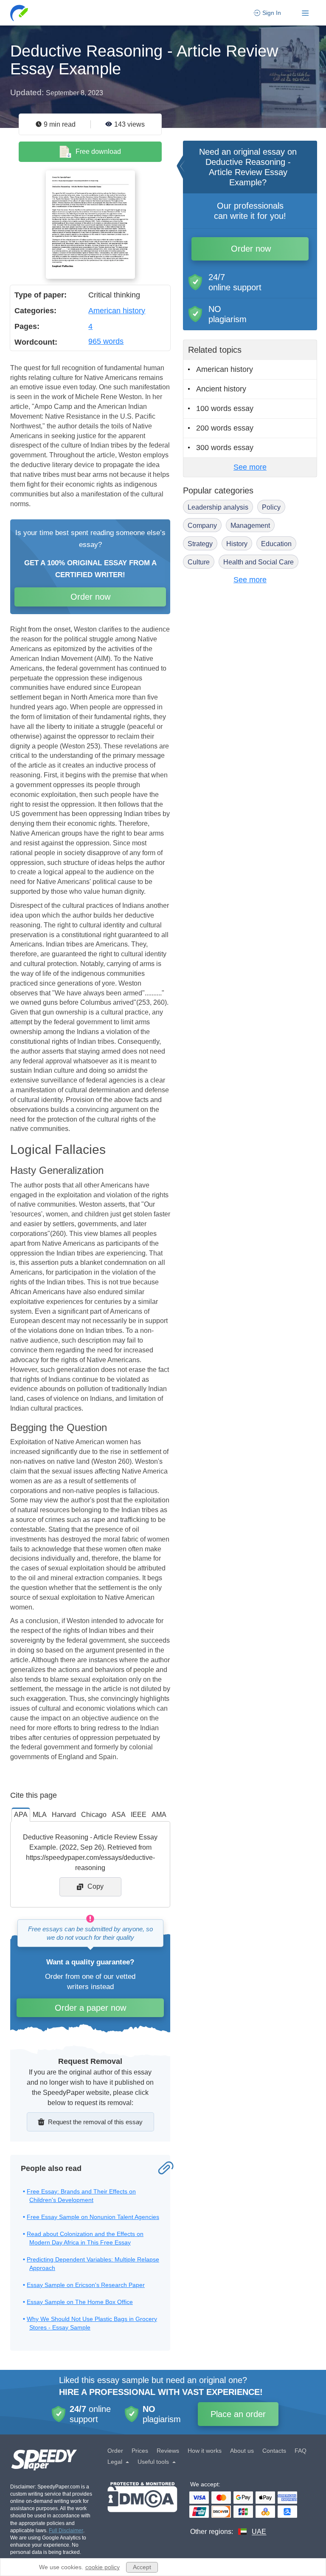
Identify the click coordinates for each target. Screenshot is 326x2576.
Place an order (238, 2414)
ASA (119, 1815)
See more (250, 467)
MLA (40, 1815)
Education (276, 544)
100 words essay (225, 408)
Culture (199, 562)
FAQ (301, 2451)
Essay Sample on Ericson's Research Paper (86, 2285)
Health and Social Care (259, 562)
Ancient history (221, 389)
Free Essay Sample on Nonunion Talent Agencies (93, 2217)
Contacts (274, 2451)
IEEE (139, 1815)
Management (250, 526)
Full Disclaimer (66, 2531)
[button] (20, 13)
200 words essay (225, 428)
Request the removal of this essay (95, 2122)
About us (242, 2451)
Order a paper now (90, 2008)
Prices (140, 2451)
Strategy (200, 544)
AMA (159, 1815)
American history (117, 311)
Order (115, 2451)
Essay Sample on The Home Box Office (80, 2302)
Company (202, 526)
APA (21, 1815)
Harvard (64, 1815)
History (237, 544)
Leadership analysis (218, 507)
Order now (90, 597)
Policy (271, 507)
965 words (106, 341)
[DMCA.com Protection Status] (142, 2509)
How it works (205, 2451)
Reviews (168, 2451)
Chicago (94, 1815)
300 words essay (225, 448)
